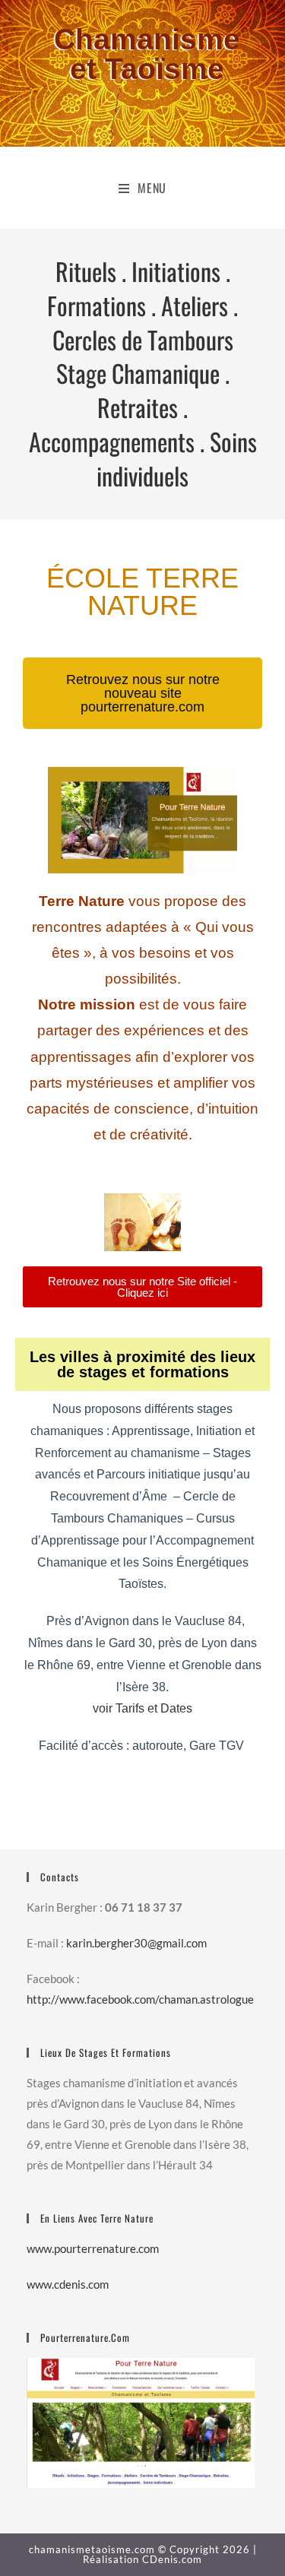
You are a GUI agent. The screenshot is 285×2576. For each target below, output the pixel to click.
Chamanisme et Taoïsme (147, 54)
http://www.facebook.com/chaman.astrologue (140, 1999)
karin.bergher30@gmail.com (136, 1943)
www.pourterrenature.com (93, 2248)
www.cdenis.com (68, 2284)
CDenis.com (172, 2559)
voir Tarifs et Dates (142, 1708)
